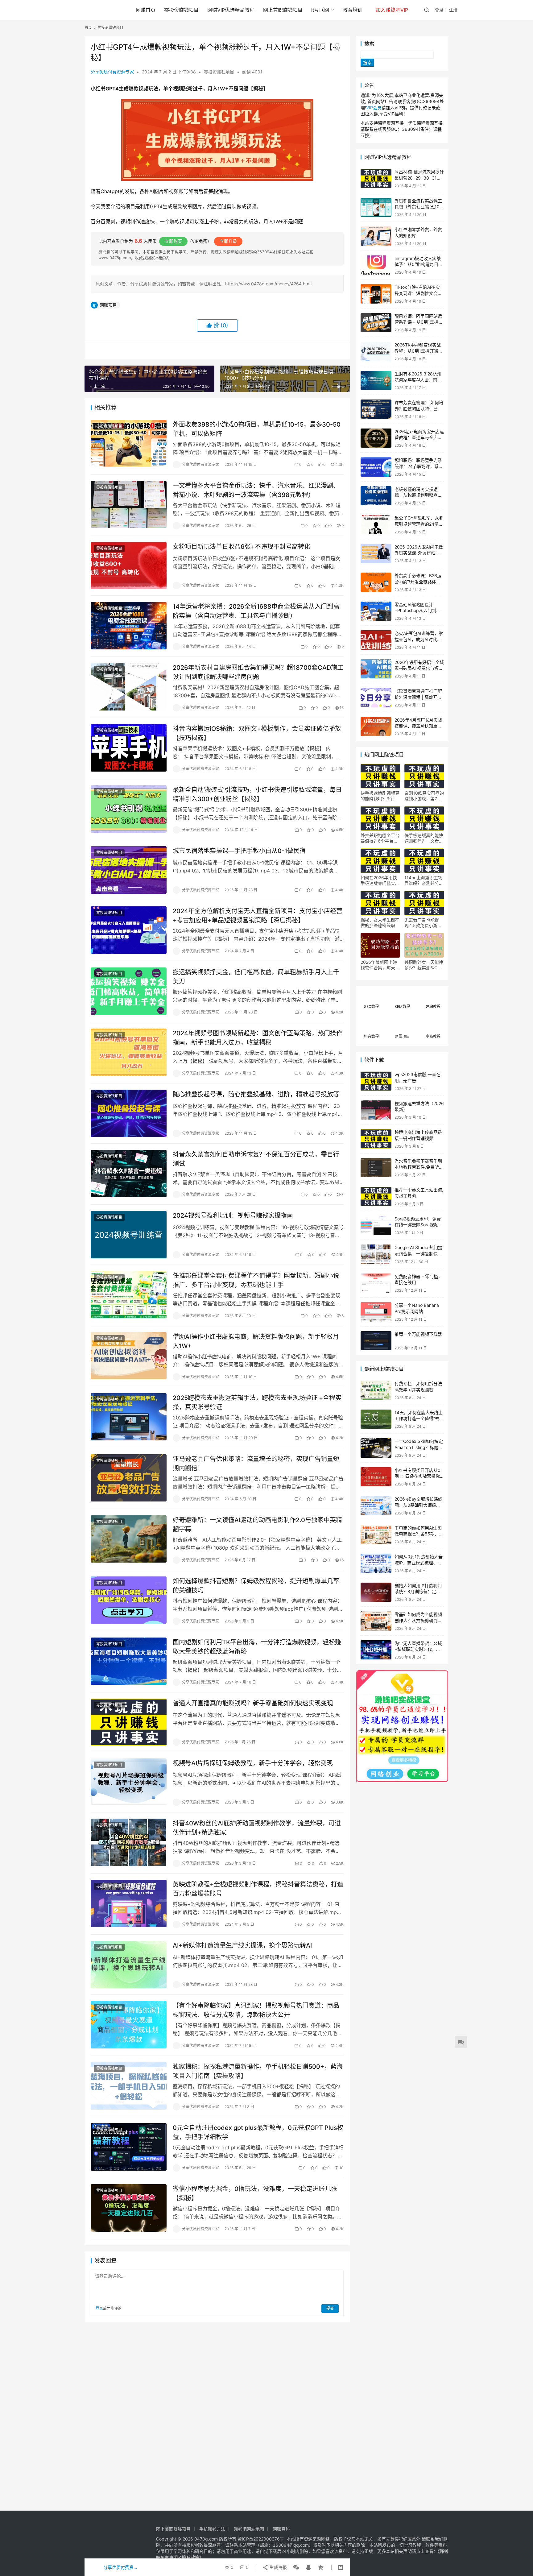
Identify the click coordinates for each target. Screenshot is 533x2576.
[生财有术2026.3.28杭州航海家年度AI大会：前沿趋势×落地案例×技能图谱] (376, 381)
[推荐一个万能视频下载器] (376, 1341)
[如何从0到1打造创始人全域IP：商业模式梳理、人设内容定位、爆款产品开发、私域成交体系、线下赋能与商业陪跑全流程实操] (376, 1563)
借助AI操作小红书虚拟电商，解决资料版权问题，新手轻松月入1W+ (256, 1341)
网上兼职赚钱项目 (283, 10)
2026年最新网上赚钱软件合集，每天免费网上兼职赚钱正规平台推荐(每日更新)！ (380, 965)
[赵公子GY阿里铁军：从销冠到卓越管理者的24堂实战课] (376, 525)
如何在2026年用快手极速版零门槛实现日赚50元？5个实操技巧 (380, 880)
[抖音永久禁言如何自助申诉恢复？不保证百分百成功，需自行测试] (129, 1174)
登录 (439, 10)
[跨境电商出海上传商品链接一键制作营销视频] (376, 1139)
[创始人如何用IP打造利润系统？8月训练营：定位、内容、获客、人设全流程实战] (376, 1592)
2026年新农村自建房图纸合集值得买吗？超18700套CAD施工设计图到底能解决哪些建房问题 (258, 672)
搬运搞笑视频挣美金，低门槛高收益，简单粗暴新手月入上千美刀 (256, 977)
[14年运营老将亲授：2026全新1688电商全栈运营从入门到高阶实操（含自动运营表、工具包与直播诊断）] (129, 626)
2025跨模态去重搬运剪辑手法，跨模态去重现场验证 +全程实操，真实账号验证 (257, 1402)
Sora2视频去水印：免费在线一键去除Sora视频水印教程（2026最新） (419, 1225)
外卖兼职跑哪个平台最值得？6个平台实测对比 (380, 838)
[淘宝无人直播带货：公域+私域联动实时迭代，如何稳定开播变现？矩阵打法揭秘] (376, 1650)
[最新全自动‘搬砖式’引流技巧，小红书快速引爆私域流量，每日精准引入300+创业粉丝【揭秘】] (129, 809)
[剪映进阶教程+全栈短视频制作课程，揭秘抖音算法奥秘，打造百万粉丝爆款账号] (129, 1903)
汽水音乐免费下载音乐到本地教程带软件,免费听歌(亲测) (419, 1167)
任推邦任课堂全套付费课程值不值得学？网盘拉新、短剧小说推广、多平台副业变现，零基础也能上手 (256, 1280)
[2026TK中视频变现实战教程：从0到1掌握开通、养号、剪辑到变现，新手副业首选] (376, 352)
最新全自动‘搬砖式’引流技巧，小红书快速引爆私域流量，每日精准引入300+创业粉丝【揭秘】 (257, 794)
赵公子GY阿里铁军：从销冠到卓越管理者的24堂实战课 (419, 524)
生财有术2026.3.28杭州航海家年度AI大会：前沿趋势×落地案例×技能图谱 (419, 380)
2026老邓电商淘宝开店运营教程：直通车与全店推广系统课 (419, 437)
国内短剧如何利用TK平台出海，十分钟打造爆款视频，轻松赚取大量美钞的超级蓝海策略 (257, 1647)
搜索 (369, 43)
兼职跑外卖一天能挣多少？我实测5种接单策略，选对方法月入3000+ (424, 965)
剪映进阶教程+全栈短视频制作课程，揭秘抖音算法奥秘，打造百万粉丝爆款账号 (258, 1889)
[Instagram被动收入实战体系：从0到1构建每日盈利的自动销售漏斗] (376, 265)
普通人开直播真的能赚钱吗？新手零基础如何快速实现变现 (253, 1703)
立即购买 (173, 241)
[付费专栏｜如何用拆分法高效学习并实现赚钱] (376, 1390)
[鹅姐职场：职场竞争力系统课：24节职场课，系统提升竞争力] (376, 467)
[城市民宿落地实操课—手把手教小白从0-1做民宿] (129, 870)
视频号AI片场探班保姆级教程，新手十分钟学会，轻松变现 (253, 1763)
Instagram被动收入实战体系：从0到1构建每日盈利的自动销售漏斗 (419, 264)
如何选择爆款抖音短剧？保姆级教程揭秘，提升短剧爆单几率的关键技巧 (256, 1586)
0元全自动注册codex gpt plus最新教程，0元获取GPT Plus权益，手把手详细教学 (258, 2132)
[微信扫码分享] (296, 2567)
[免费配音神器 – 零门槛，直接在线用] (376, 1283)
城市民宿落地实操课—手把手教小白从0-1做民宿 (239, 851)
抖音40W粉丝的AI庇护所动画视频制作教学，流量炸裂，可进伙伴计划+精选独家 (257, 1828)
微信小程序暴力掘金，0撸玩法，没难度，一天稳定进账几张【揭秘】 (255, 2193)
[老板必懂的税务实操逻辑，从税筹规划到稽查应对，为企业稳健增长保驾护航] (376, 496)
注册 (453, 10)
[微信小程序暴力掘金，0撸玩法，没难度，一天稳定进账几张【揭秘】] (129, 2208)
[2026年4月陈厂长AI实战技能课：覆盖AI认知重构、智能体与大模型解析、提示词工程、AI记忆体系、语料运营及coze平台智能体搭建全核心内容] (376, 727)
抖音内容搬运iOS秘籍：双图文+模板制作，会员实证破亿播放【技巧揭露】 (257, 733)
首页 (88, 28)
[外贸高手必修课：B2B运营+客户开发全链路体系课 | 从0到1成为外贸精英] (376, 582)
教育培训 (353, 10)
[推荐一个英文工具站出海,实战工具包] (376, 1197)
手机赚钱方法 (212, 2529)
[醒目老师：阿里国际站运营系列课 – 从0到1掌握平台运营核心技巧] (376, 323)
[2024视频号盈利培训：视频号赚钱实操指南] (129, 1235)
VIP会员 (374, 108)
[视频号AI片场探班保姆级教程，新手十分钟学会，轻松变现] (129, 1782)
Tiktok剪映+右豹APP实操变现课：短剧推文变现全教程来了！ (418, 293)
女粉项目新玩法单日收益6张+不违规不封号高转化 (242, 547)
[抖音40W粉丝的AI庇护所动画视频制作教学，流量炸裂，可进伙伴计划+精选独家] (129, 1842)
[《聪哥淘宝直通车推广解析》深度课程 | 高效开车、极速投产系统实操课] (376, 698)
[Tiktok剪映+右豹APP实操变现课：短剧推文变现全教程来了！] (376, 294)
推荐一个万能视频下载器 (418, 1334)
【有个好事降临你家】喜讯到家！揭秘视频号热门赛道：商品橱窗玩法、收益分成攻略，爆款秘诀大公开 (256, 2010)
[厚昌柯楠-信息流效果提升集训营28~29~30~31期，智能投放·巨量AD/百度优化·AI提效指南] (376, 178)
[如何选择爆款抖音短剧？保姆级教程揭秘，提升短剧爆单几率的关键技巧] (129, 1600)
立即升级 (228, 241)
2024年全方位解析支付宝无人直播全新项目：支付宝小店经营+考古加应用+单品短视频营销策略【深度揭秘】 (258, 915)
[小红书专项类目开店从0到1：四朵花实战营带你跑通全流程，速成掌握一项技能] (376, 1477)
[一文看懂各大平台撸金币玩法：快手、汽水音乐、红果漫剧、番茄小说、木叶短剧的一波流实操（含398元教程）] (129, 505)
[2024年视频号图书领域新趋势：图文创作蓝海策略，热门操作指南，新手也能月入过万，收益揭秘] (129, 1052)
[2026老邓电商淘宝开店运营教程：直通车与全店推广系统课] (376, 438)
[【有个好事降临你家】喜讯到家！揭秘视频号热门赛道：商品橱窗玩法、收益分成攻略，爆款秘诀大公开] (129, 2025)
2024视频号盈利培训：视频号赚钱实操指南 (233, 1216)
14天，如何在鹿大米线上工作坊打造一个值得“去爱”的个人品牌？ (419, 1418)
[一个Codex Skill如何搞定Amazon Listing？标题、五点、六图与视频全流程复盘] (376, 1448)
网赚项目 (108, 305)
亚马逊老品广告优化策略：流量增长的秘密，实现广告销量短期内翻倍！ (256, 1463)
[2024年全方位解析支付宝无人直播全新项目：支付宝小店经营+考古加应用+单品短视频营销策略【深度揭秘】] (129, 930)
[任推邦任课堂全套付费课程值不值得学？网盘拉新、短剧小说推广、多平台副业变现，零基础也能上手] (129, 1295)
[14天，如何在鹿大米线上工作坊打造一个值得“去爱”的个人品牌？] (376, 1419)
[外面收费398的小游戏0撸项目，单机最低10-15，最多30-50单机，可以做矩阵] (129, 444)
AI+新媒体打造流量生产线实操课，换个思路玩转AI (242, 1945)
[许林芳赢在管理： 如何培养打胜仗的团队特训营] (376, 409)
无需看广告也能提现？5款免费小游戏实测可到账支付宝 (423, 923)
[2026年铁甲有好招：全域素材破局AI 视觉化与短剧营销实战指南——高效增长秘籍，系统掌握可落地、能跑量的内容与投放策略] (376, 669)
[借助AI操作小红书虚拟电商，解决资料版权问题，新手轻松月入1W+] (129, 1356)
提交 (330, 2308)
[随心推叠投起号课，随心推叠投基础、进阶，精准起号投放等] (129, 1113)
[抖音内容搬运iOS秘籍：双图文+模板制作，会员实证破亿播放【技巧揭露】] (129, 748)
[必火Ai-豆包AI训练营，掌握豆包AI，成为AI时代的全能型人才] (376, 640)
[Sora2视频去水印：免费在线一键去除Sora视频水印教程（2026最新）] (376, 1226)
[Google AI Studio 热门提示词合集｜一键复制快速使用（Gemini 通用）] (376, 1254)
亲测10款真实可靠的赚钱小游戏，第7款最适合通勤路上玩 (424, 796)
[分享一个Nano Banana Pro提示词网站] (376, 1312)
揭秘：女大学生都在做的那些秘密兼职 (380, 923)
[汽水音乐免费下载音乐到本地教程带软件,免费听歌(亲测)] (376, 1168)
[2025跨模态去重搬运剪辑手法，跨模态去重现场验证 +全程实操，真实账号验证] (129, 1417)
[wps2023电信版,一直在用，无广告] (376, 1081)
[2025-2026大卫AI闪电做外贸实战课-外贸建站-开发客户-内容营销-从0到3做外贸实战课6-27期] (376, 554)
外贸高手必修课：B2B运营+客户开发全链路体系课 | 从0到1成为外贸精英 (418, 582)
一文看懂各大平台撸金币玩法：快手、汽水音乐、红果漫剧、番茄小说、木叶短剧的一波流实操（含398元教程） (256, 490)
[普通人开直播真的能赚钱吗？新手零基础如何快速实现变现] (129, 1722)
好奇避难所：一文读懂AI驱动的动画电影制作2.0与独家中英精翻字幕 (257, 1524)
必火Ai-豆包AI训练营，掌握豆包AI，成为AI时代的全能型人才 (419, 639)
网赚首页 (146, 10)
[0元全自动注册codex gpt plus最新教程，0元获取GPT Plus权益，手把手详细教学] (129, 2147)
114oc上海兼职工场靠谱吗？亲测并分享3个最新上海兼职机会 (424, 880)
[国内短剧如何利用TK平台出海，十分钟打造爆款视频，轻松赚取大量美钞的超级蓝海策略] (129, 1661)
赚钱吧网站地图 (249, 2529)
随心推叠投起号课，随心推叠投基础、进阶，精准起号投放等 (256, 1094)
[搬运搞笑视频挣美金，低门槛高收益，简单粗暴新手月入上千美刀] (129, 991)
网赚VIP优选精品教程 (231, 10)
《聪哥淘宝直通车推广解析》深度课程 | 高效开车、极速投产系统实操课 (418, 697)
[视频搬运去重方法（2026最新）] (376, 1110)
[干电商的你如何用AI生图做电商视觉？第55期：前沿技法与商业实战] (376, 1535)
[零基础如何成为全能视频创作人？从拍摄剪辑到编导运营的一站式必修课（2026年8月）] (376, 1621)
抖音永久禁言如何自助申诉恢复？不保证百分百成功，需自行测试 (256, 1159)
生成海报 (278, 2567)
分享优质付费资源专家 (112, 72)
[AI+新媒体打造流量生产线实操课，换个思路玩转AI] (129, 1965)
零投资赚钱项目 (181, 10)
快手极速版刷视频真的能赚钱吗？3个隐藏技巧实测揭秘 (380, 796)
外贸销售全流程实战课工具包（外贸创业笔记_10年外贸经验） (419, 207)
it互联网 (320, 10)
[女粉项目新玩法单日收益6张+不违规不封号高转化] (129, 566)
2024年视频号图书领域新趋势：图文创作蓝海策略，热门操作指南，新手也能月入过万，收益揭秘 (258, 1038)
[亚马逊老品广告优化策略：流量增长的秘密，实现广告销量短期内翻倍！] (129, 1478)
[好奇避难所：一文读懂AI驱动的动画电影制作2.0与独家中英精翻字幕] (129, 1539)
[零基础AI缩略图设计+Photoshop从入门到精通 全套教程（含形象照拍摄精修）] (376, 611)
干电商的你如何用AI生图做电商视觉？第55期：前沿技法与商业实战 (419, 1534)
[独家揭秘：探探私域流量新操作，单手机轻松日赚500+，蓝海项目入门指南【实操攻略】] (129, 2086)
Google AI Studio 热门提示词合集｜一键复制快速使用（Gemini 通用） (418, 1253)
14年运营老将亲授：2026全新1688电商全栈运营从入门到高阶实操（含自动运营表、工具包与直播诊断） (256, 611)
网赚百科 (281, 2529)
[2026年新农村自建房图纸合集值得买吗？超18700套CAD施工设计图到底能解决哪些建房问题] (129, 687)
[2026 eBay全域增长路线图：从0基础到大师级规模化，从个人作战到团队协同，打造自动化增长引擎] (376, 1506)
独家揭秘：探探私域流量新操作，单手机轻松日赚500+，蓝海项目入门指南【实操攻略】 (258, 2071)
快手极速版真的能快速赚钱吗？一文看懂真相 (424, 838)
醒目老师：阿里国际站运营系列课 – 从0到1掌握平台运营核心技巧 (419, 322)
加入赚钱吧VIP (392, 10)
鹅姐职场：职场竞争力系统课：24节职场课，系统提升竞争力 (419, 466)
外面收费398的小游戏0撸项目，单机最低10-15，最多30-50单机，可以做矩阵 (257, 429)
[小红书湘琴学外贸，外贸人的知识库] (376, 236)
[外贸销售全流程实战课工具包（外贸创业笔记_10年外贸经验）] (376, 207)
